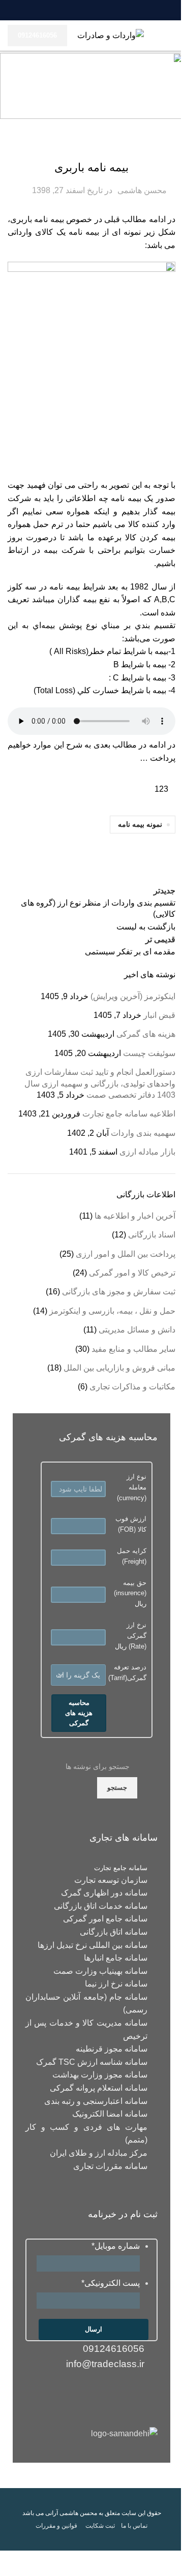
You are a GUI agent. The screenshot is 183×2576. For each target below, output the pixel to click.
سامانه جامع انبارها (116, 1958)
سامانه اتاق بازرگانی (114, 1932)
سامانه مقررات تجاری (110, 2166)
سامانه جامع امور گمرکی (105, 1919)
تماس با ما (134, 2526)
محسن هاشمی (142, 190)
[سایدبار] (170, 2563)
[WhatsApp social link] (85, 10)
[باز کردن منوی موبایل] (171, 36)
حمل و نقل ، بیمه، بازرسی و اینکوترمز (92, 146)
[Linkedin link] (98, 10)
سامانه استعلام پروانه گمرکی (99, 2088)
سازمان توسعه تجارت (111, 1880)
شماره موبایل (116, 2246)
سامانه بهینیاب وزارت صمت (100, 1971)
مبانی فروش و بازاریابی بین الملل (119, 1368)
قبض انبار (159, 1015)
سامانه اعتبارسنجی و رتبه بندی (96, 2101)
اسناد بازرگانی (152, 1235)
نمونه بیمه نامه (140, 824)
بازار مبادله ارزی (147, 1152)
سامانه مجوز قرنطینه (112, 2049)
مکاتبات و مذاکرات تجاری (132, 1387)
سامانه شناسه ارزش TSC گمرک (92, 2062)
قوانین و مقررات (56, 2526)
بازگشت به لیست (146, 927)
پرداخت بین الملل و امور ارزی (126, 1254)
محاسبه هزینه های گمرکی (79, 1713)
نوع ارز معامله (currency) (132, 1487)
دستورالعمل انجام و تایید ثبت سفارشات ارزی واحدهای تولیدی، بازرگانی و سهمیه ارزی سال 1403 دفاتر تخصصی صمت (100, 1083)
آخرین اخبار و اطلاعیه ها (135, 1216)
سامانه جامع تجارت (121, 1868)
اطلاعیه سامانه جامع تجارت (129, 1114)
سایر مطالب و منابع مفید (133, 1349)
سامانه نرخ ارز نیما (116, 1984)
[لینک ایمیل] (110, 10)
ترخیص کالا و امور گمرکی (132, 1273)
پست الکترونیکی (111, 2283)
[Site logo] (111, 35)
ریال (130, 1593)
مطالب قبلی (125, 219)
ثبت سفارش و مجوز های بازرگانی (119, 1292)
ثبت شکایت (100, 2526)
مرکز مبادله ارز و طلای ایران (99, 2153)
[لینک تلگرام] (73, 10)
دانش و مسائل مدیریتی (137, 1330)
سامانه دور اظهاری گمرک (104, 1893)
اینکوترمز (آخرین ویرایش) (133, 996)
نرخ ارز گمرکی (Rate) (136, 1636)
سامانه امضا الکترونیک (110, 2114)
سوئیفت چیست (149, 1053)
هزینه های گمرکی (146, 1034)
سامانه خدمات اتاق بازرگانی (101, 1906)
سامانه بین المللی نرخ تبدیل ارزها (93, 1945)
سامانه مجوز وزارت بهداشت (100, 2075)
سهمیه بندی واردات (143, 1133)
